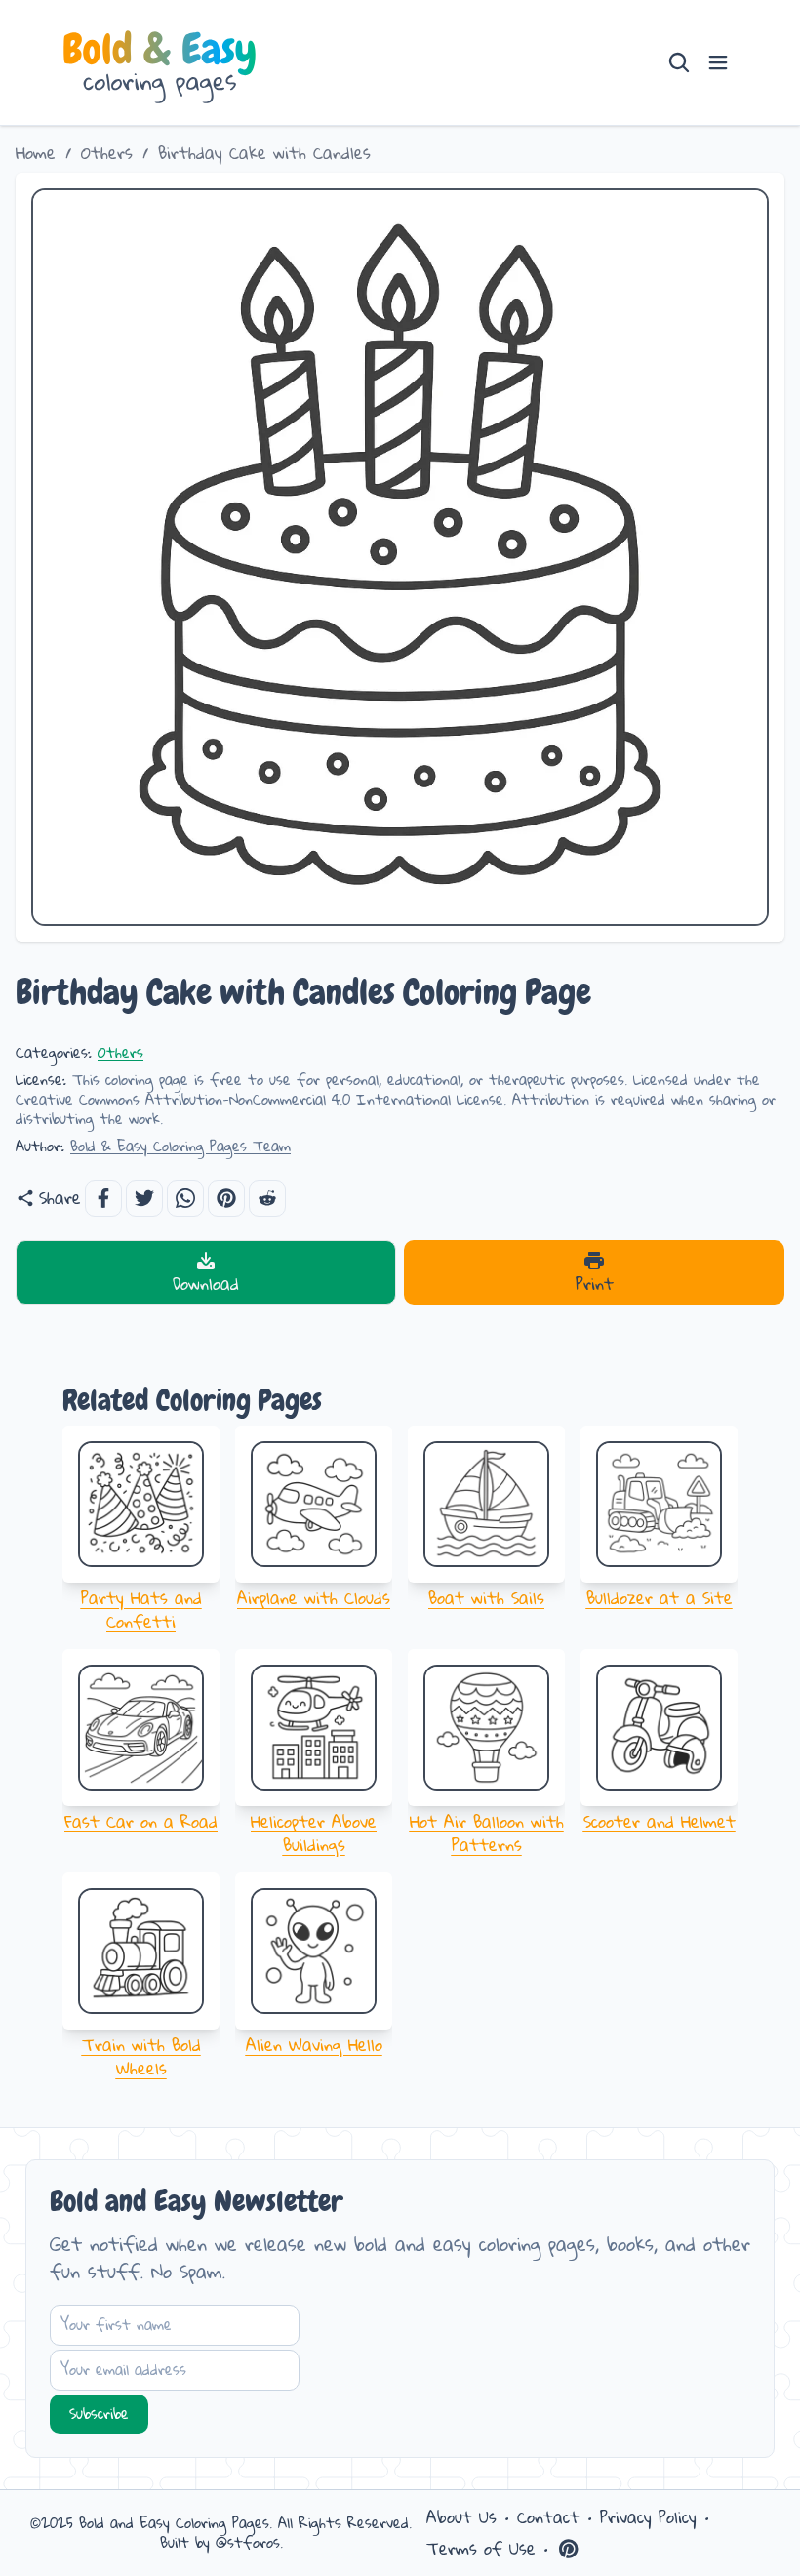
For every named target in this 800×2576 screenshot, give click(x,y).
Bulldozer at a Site (660, 1598)
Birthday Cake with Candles (264, 153)
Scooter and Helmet (660, 1821)
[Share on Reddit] (267, 1198)
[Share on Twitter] (144, 1198)
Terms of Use (481, 2549)
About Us (461, 2517)
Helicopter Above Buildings (314, 1833)
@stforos (248, 2542)
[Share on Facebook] (103, 1198)
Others (107, 153)
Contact (548, 2517)
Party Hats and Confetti (141, 1610)
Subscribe (99, 2414)
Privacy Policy (648, 2517)
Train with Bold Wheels (141, 2056)
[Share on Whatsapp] (185, 1198)
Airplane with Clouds (314, 1598)
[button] (226, 1198)
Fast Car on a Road (141, 1821)
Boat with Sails (486, 1598)
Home (36, 153)
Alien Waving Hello (314, 2045)
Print (595, 1284)
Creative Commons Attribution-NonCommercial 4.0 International (233, 1099)
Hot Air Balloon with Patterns (487, 1833)
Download (206, 1284)
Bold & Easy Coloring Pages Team (180, 1146)
